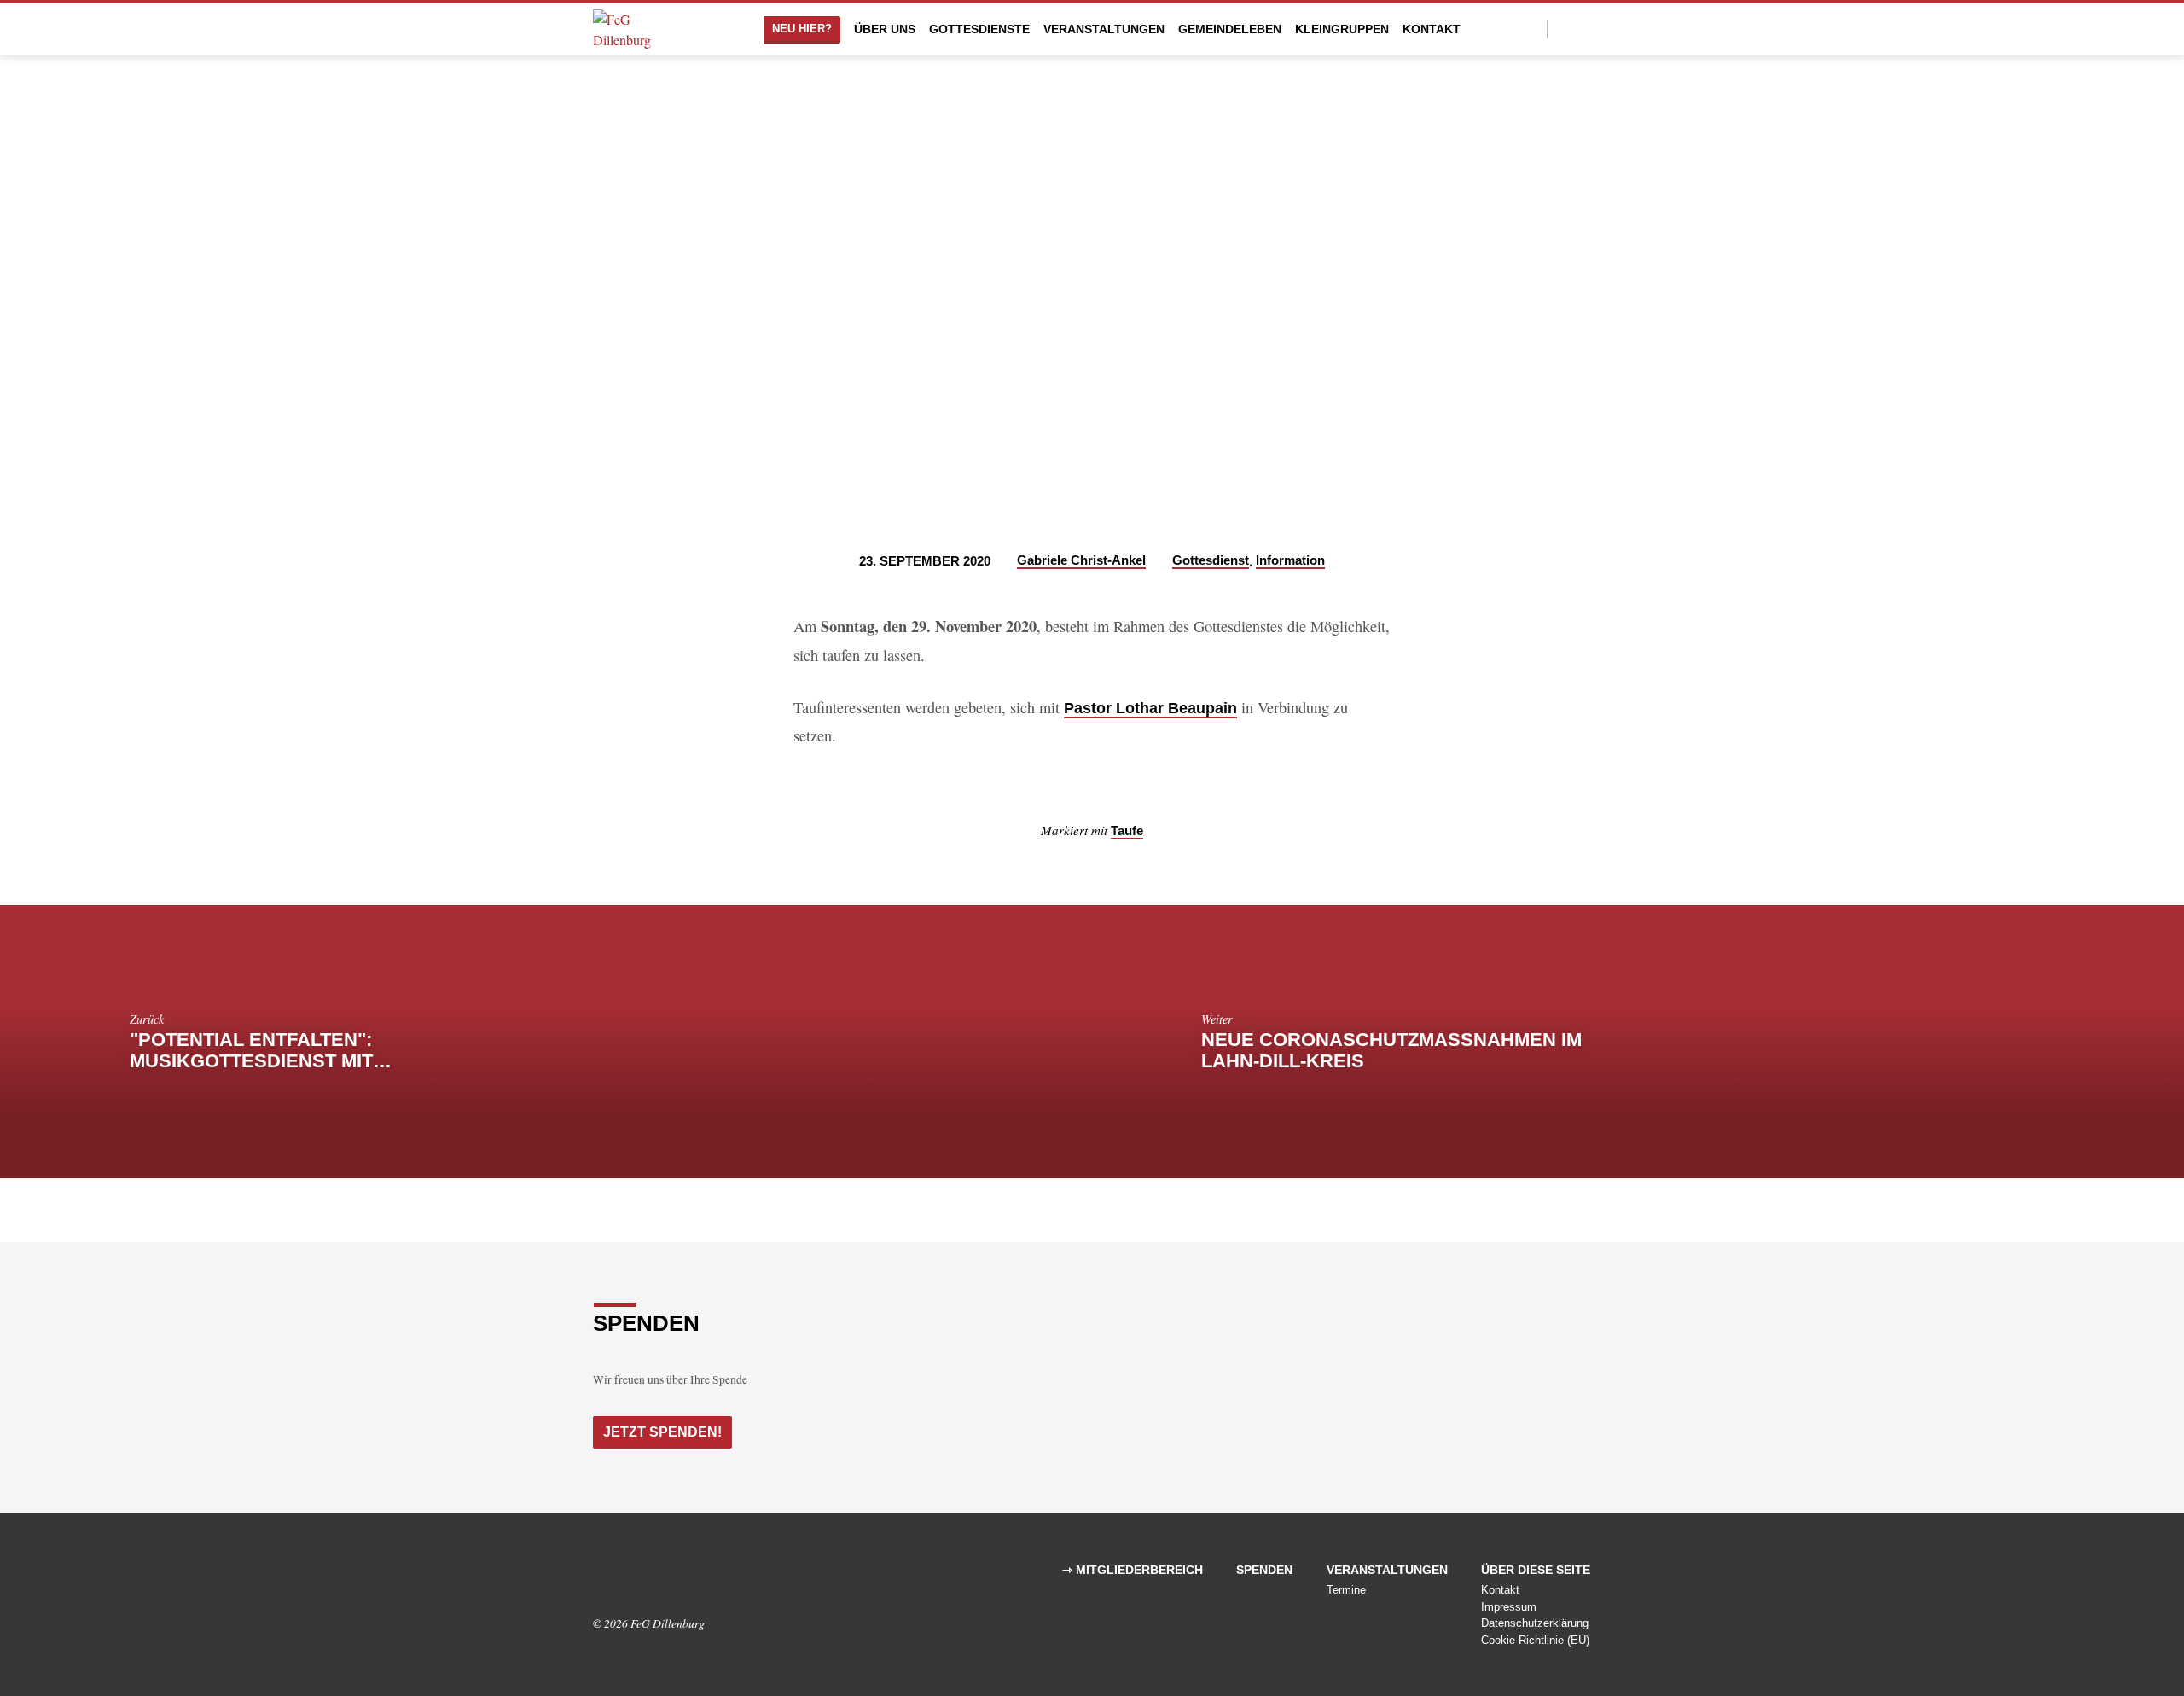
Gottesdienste (979, 29)
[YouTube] (1584, 29)
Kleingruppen (1342, 29)
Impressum (1509, 1607)
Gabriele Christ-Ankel (1081, 560)
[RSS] (651, 1576)
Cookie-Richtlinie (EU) (1535, 1640)
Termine (1346, 1590)
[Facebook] (1565, 29)
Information (1290, 560)
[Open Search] (1533, 29)
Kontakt (1432, 29)
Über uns (885, 29)
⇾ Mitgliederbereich (1133, 1570)
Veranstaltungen (1104, 29)
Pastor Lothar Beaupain (1150, 708)
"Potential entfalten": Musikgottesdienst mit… (261, 1050)
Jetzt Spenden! (662, 1432)
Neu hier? (802, 29)
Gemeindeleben (1230, 29)
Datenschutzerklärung (1535, 1623)
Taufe (1127, 831)
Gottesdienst (1211, 560)
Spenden (1264, 1570)
